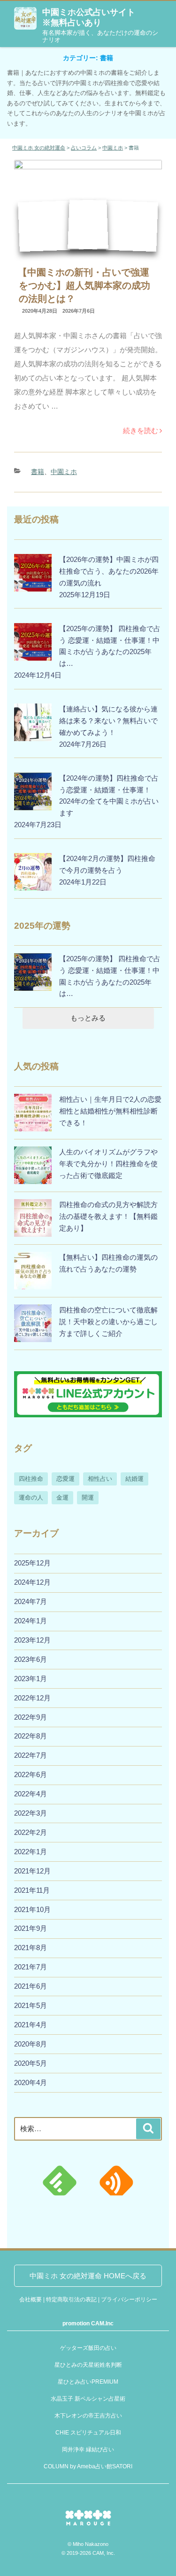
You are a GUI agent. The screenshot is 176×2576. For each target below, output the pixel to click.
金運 (62, 1497)
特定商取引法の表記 (71, 2299)
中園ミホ (64, 472)
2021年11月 (32, 1890)
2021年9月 (31, 1928)
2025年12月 (32, 1563)
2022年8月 (31, 1736)
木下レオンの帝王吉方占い (88, 2416)
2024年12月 (32, 1582)
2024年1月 (31, 1621)
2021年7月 (31, 1967)
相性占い (100, 1479)
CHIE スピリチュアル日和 (88, 2433)
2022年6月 (31, 1774)
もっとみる (88, 1018)
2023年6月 (31, 1659)
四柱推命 (31, 1479)
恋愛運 (65, 1479)
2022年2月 (31, 1832)
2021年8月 (31, 1948)
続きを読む (141, 431)
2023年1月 (31, 1679)
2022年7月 (31, 1755)
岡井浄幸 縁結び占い (88, 2450)
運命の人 (31, 1497)
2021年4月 (31, 2025)
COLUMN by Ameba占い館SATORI (88, 2466)
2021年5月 (31, 2005)
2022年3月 (31, 1813)
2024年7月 (31, 1601)
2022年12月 (32, 1698)
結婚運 (134, 1479)
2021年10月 (32, 1909)
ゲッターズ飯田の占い (88, 2348)
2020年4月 (31, 2082)
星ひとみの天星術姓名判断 (88, 2365)
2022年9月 (31, 1717)
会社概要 (31, 2299)
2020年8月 (31, 2044)
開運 (88, 1497)
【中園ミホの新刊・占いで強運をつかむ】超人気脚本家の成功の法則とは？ (84, 285)
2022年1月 (31, 1852)
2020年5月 (31, 2063)
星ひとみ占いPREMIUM (88, 2382)
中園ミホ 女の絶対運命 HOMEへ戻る (88, 2276)
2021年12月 (32, 1871)
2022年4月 (31, 1794)
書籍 (38, 472)
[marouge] (88, 2528)
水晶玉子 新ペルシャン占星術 (88, 2399)
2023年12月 (32, 1640)
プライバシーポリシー (129, 2299)
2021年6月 (31, 1986)
